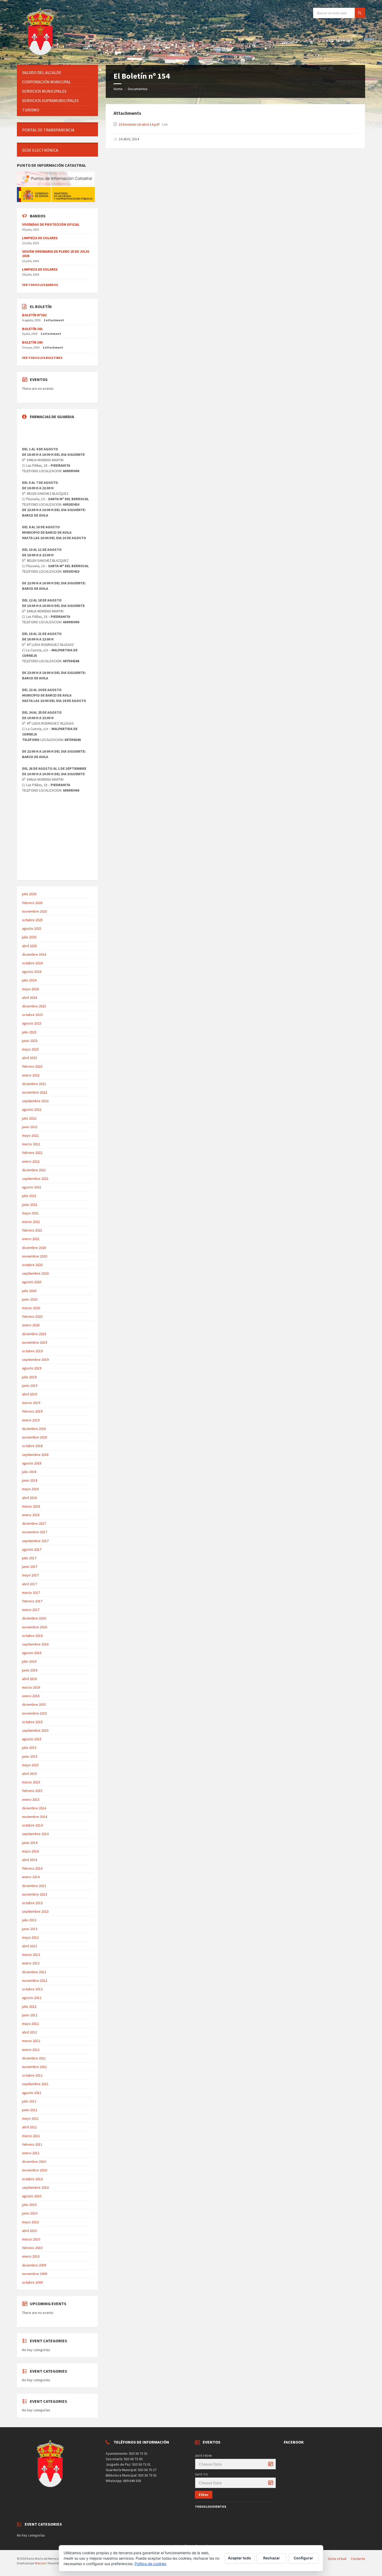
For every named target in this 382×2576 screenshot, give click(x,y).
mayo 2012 (30, 2024)
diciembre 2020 (34, 1248)
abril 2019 (29, 1394)
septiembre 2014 (35, 1834)
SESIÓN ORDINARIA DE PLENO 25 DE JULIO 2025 (56, 254)
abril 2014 (29, 1860)
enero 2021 (31, 1239)
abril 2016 (29, 1679)
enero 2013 (31, 1963)
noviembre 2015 (35, 1713)
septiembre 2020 (35, 1273)
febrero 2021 (32, 1230)
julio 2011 (29, 2101)
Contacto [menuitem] (358, 2559)
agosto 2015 (32, 1739)
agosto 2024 (32, 972)
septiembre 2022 (35, 1101)
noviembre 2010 (35, 2170)
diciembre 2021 (34, 1170)
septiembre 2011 (35, 2084)
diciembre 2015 (34, 1704)
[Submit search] (360, 13)
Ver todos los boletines (42, 358)
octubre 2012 (32, 1989)
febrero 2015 (32, 1791)
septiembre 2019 (35, 1360)
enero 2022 (31, 1161)
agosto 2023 (32, 1023)
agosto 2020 (32, 1282)
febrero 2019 (32, 1411)
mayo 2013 (30, 1937)
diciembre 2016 (34, 1618)
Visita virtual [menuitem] (337, 2559)
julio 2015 (29, 1748)
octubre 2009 (32, 2282)
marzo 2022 (31, 1144)
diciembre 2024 (34, 954)
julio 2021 (29, 1196)
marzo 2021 (31, 1222)
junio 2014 (30, 1843)
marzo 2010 (31, 2239)
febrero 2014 (32, 1868)
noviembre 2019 (35, 1342)
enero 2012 (31, 2050)
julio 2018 (29, 1472)
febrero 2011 (32, 2144)
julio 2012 (29, 2006)
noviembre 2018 (35, 1437)
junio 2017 (30, 1567)
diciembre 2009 (34, 2265)
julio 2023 (29, 1032)
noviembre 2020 (35, 1256)
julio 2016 (29, 1661)
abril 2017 (29, 1584)
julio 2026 (29, 894)
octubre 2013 (32, 1903)
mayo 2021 (30, 1213)
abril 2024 (29, 998)
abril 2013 (29, 1946)
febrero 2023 (32, 1066)
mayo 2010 (30, 2222)
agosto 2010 (32, 2196)
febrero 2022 (32, 1153)
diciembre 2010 (34, 2162)
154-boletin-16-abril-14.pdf (140, 124)
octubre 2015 (32, 1722)
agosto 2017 (32, 1549)
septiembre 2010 (35, 2187)
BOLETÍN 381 (32, 329)
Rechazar (272, 2558)
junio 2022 (30, 1127)
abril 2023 (29, 1058)
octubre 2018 (32, 1446)
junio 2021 (30, 1205)
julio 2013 (29, 1920)
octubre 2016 (32, 1636)
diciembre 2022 (34, 1084)
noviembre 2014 (35, 1817)
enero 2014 (31, 1877)
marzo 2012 (31, 2041)
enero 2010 (31, 2256)
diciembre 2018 (34, 1429)
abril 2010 (29, 2231)
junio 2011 (30, 2110)
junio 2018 (30, 1480)
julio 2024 (29, 980)
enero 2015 (31, 1799)
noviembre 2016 (35, 1627)
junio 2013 (30, 1929)
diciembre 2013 (34, 1886)
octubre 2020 (32, 1265)
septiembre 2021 (35, 1179)
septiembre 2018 (35, 1455)
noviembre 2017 (35, 1532)
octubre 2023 (32, 1015)
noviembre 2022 (35, 1092)
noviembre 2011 (35, 2067)
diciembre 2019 (34, 1334)
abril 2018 (29, 1498)
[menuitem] (57, 73)
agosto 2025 (32, 928)
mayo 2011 (30, 2118)
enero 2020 (31, 1325)
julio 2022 (29, 1118)
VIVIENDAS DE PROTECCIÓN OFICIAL (51, 224)
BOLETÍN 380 (32, 342)
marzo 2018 (31, 1506)
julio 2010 (29, 2205)
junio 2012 (30, 2015)
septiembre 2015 (35, 1730)
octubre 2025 (32, 920)
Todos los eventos (210, 2507)
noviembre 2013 (35, 1894)
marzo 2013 (31, 1955)
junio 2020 (30, 1299)
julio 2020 (29, 1291)
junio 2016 (30, 1670)
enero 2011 (31, 2153)
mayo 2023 (30, 1049)
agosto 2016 (32, 1653)
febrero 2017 (32, 1601)
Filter (204, 2495)
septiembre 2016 (35, 1644)
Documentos (138, 89)
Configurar (303, 2558)
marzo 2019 (31, 1403)
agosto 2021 (32, 1187)
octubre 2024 (32, 963)
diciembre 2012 (34, 1972)
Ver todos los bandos (40, 285)
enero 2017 (31, 1610)
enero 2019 (31, 1420)
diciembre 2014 (34, 1808)
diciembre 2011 (34, 2058)
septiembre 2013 (35, 1911)
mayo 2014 (30, 1851)
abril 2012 (29, 2032)
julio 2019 (29, 1377)
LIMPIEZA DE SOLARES (40, 238)
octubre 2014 (32, 1825)
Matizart (41, 2563)
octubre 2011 (32, 2075)
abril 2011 (29, 2127)
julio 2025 (29, 937)
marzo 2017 (31, 1593)
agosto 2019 (32, 1368)
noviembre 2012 (35, 1980)
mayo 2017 (30, 1575)
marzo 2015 (31, 1782)
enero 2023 (31, 1075)
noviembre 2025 (35, 911)
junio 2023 (30, 1041)
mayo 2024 (30, 989)
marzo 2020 (31, 1308)
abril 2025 (29, 946)
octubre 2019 (32, 1351)
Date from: (204, 2456)
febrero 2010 (32, 2248)
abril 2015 (29, 1774)
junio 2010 (30, 2213)
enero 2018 (31, 1515)
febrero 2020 (32, 1316)
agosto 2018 (32, 1463)
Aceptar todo (239, 2558)
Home (118, 89)
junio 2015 (30, 1756)
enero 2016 (31, 1696)
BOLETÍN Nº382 (34, 315)
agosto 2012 (32, 1998)
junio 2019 (30, 1386)
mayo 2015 (30, 1765)
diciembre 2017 (34, 1523)
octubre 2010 (32, 2179)
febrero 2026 (32, 903)
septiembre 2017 (35, 1541)
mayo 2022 (30, 1135)
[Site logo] (41, 55)
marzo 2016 (31, 1687)
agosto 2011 (32, 2093)
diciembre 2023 (34, 1006)
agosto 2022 (32, 1109)
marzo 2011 (31, 2136)
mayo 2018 (30, 1489)
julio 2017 (29, 1558)
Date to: (202, 2474)
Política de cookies (150, 2564)
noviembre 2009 (35, 2274)
